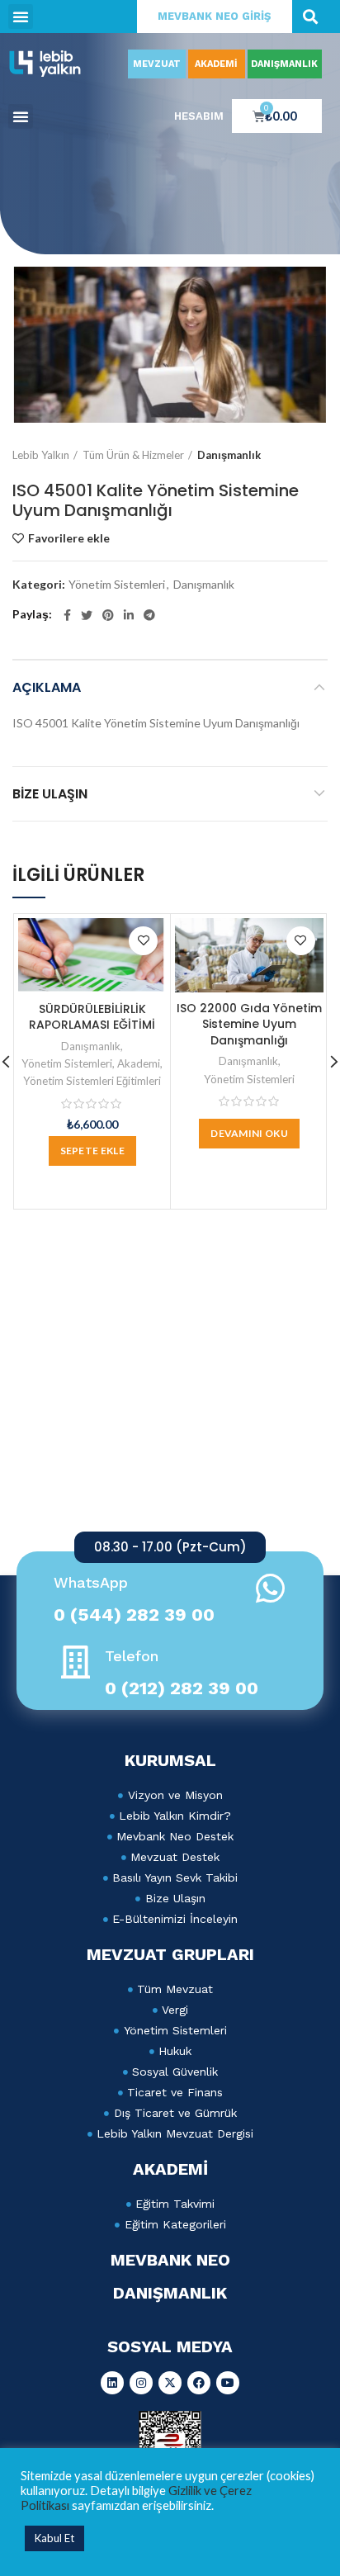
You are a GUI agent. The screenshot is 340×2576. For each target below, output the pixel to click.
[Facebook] (199, 2383)
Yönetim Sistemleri (117, 585)
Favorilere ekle (69, 538)
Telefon (132, 1656)
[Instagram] (141, 2383)
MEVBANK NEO (170, 2260)
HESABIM (199, 116)
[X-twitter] (170, 2383)
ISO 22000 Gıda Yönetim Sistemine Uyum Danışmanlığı (249, 1024)
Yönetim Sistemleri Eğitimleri (92, 1081)
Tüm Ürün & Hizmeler (133, 455)
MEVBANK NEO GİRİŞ (214, 16)
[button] (21, 17)
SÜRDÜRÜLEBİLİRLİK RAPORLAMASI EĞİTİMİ (92, 1017)
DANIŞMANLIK (284, 64)
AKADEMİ (216, 64)
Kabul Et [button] (54, 2538)
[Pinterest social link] (108, 615)
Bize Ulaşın (50, 794)
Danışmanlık (229, 455)
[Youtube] (228, 2383)
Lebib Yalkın (41, 455)
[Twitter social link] (87, 615)
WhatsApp (91, 1582)
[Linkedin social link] (129, 615)
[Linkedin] (112, 2383)
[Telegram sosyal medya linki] (149, 615)
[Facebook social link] (67, 615)
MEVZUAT (157, 64)
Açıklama (47, 687)
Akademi (139, 1063)
